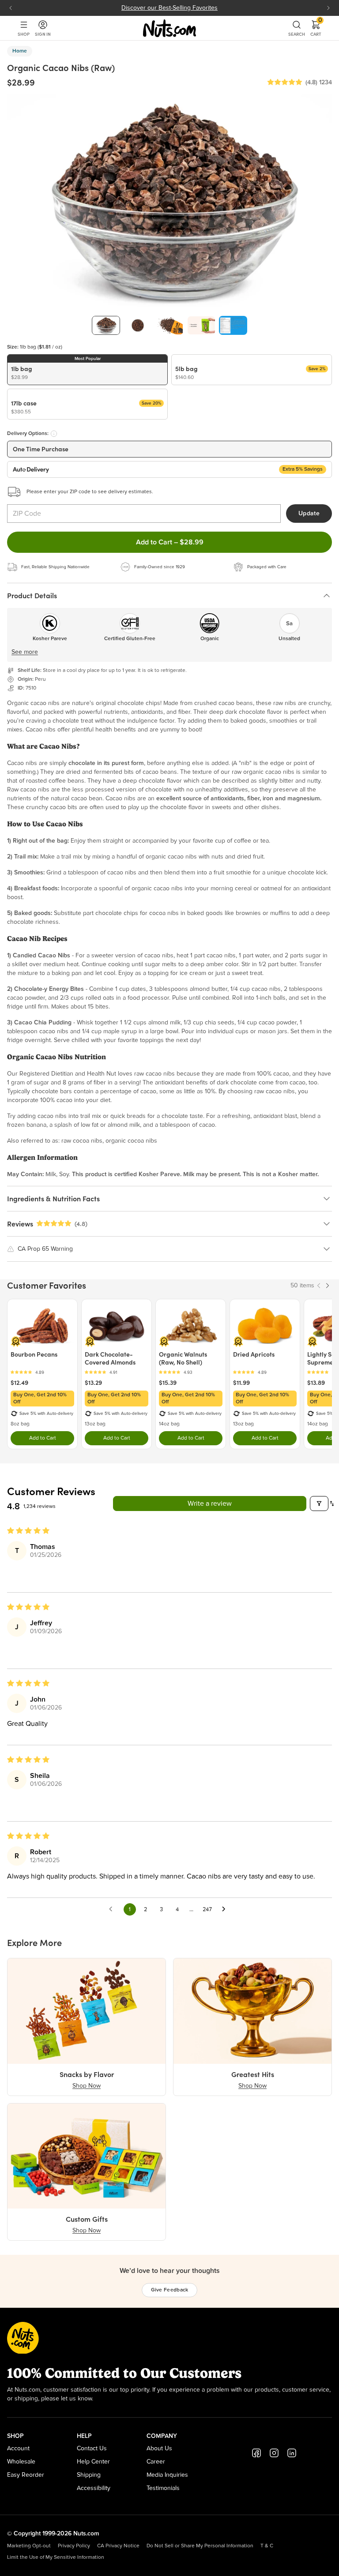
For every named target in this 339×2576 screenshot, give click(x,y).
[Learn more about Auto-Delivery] (54, 434)
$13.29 (93, 1383)
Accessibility (94, 2488)
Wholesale (21, 2462)
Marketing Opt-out (29, 2546)
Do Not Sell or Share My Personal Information (200, 2546)
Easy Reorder (26, 2475)
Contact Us (92, 2449)
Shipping (89, 2475)
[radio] (87, 370)
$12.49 (19, 1383)
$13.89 (316, 1383)
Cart (316, 28)
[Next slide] (328, 8)
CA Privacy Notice (118, 2546)
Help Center (93, 2462)
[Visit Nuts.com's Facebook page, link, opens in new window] (256, 2453)
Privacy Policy (74, 2546)
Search (297, 34)
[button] (285, 82)
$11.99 (241, 1383)
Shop (24, 34)
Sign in (43, 34)
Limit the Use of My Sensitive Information (56, 2557)
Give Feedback (170, 2290)
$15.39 (168, 1383)
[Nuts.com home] (169, 28)
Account (18, 2449)
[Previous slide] (11, 8)
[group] (106, 325)
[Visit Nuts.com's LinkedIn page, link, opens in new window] (292, 2453)
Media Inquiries (167, 2475)
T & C (267, 2546)
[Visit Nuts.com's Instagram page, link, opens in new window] (274, 2453)
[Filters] (319, 1504)
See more (25, 652)
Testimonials (163, 2488)
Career (156, 2462)
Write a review (210, 1504)
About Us (159, 2449)
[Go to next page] (226, 1909)
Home (20, 51)
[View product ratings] (42, 1372)
